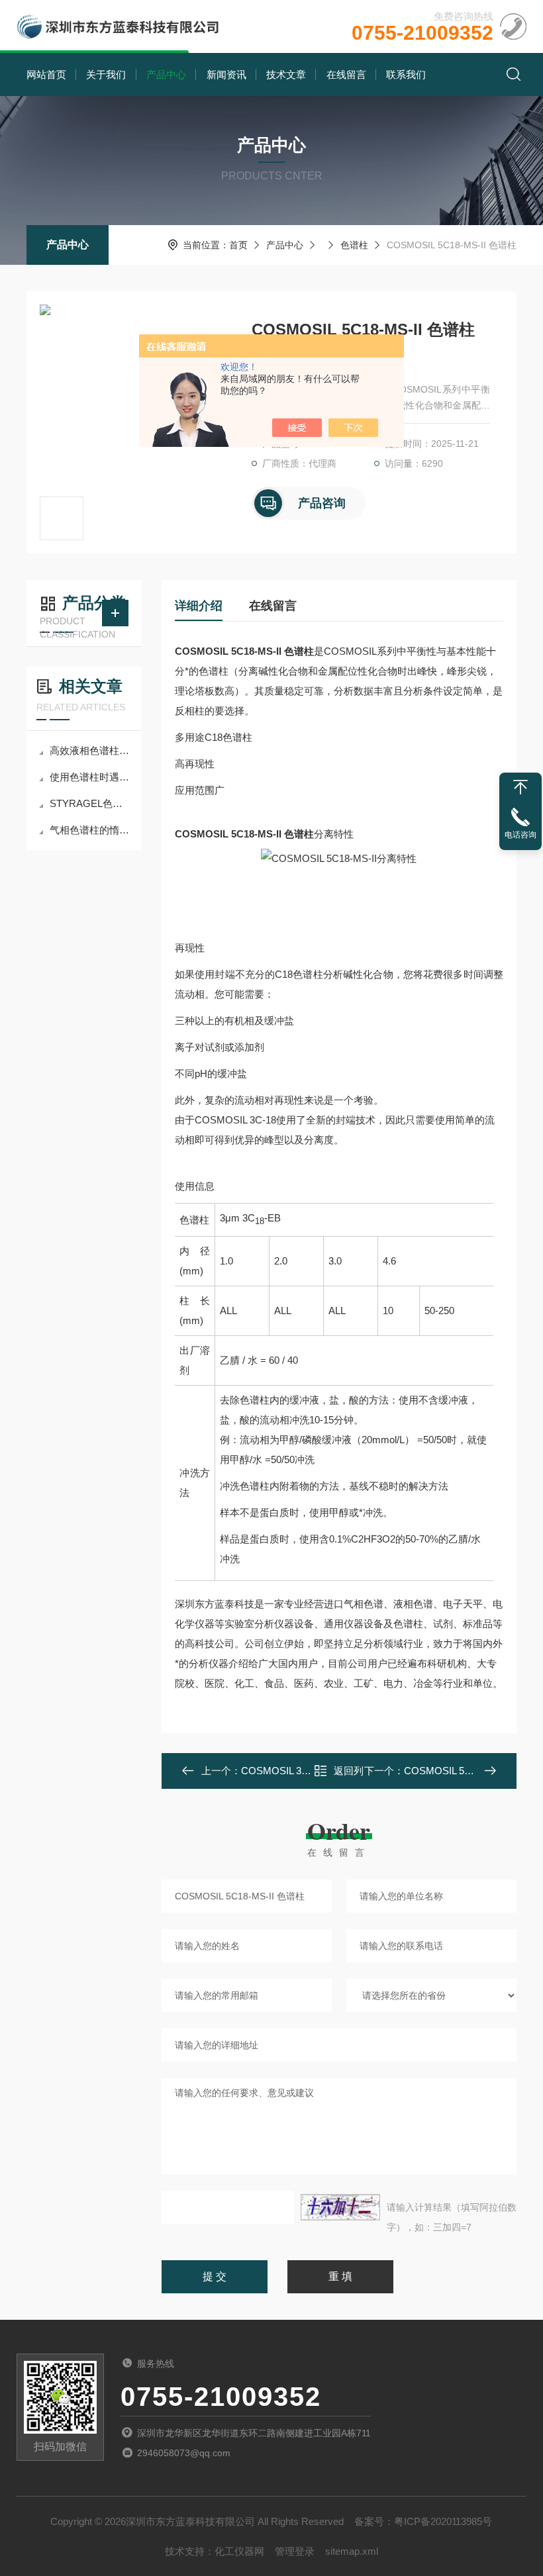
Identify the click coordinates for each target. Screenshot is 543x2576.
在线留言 (346, 74)
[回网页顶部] (520, 787)
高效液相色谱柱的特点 (91, 750)
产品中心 (166, 74)
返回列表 (349, 1775)
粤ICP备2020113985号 (443, 2521)
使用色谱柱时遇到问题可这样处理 (91, 777)
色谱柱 (354, 245)
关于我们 (106, 74)
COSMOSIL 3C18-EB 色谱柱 (305, 1771)
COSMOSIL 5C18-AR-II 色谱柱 (472, 1771)
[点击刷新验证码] (340, 2207)
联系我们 (406, 74)
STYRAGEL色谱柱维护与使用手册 (91, 803)
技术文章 (286, 74)
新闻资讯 (226, 74)
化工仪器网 (239, 2551)
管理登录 (295, 2551)
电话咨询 (520, 835)
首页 (238, 245)
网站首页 (46, 74)
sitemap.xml (352, 2551)
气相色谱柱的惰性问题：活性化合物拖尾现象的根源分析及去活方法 (91, 830)
